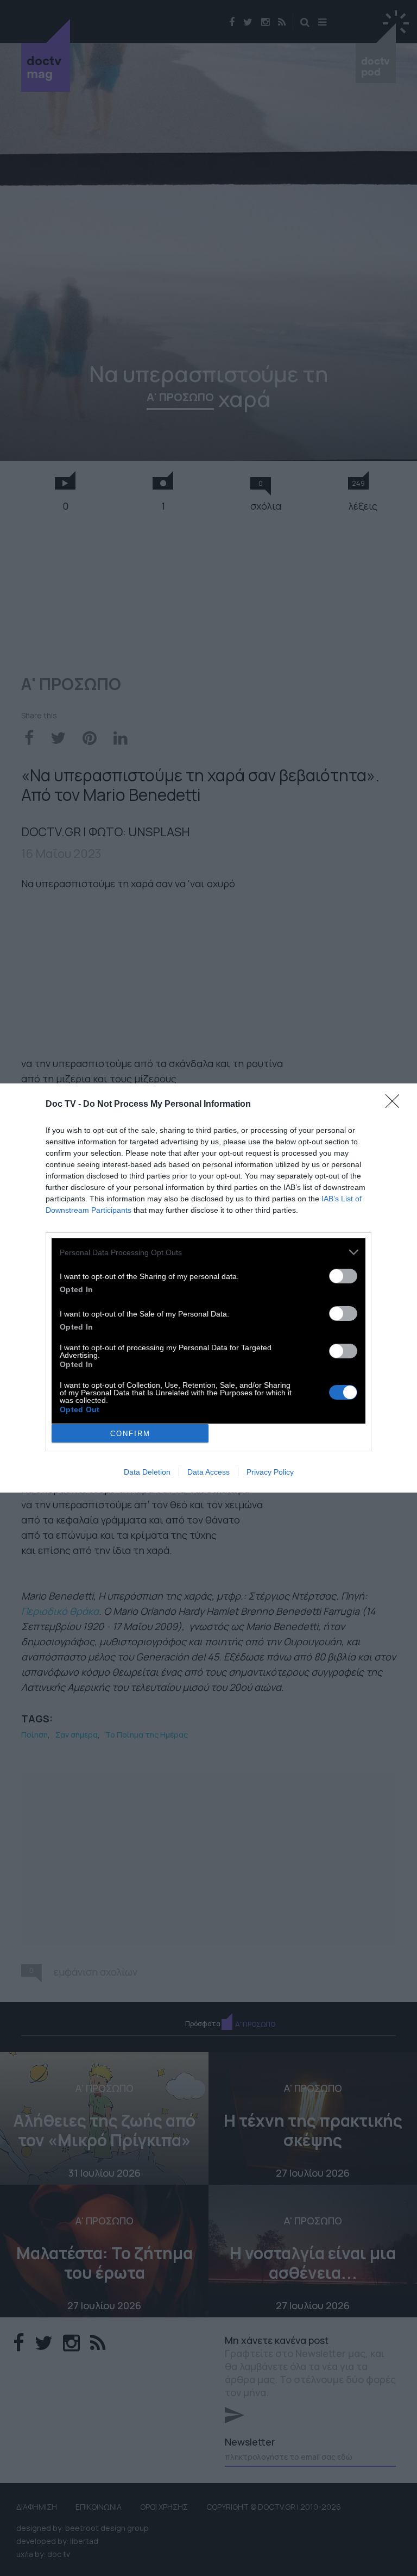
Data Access (208, 1472)
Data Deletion (147, 1472)
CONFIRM (130, 1434)
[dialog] (208, 1288)
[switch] (343, 1276)
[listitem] (208, 1252)
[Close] (396, 1105)
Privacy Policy (270, 1472)
